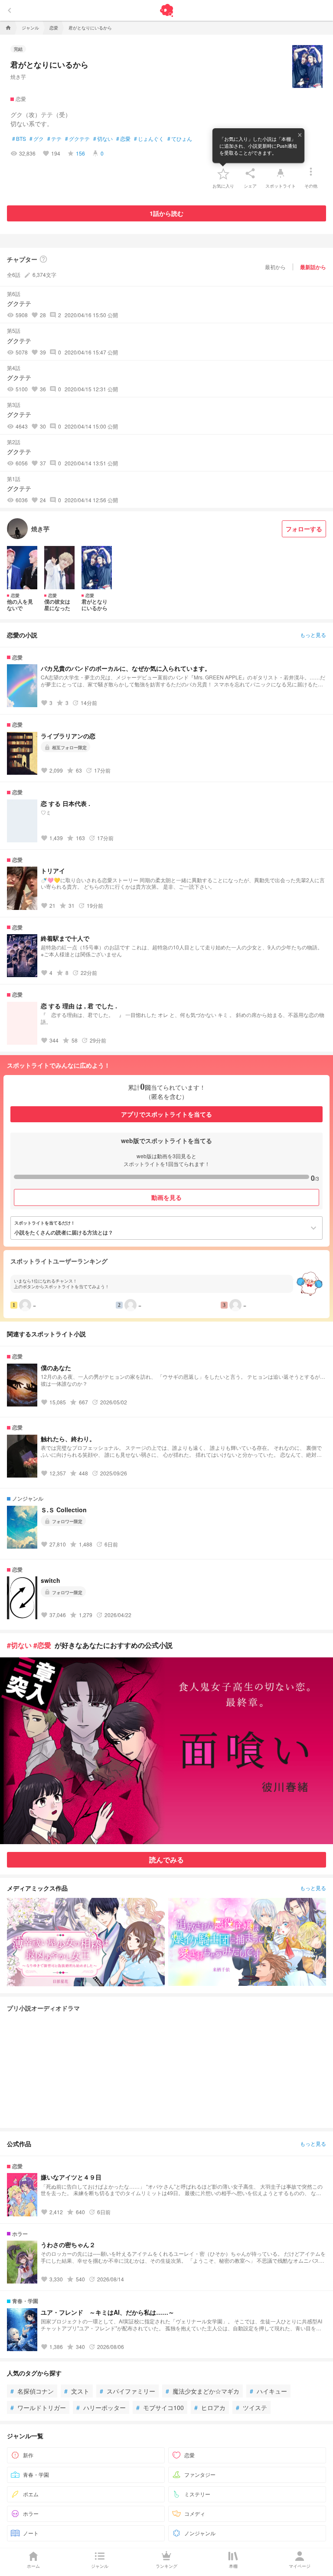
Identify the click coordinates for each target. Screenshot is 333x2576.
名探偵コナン (32, 2391)
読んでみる (166, 1860)
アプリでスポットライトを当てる (166, 1114)
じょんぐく (149, 139)
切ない (103, 139)
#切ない (19, 1645)
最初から (275, 267)
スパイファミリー (127, 2391)
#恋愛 (42, 1645)
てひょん (180, 139)
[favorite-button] (223, 173)
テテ (54, 139)
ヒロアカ (210, 2407)
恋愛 (123, 139)
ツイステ (251, 2407)
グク (37, 139)
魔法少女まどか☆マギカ (202, 2391)
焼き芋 (18, 76)
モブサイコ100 (160, 2407)
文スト (77, 2391)
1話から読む (166, 213)
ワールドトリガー (38, 2407)
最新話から (313, 267)
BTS (19, 139)
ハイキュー (268, 2391)
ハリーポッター (101, 2407)
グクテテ (77, 139)
